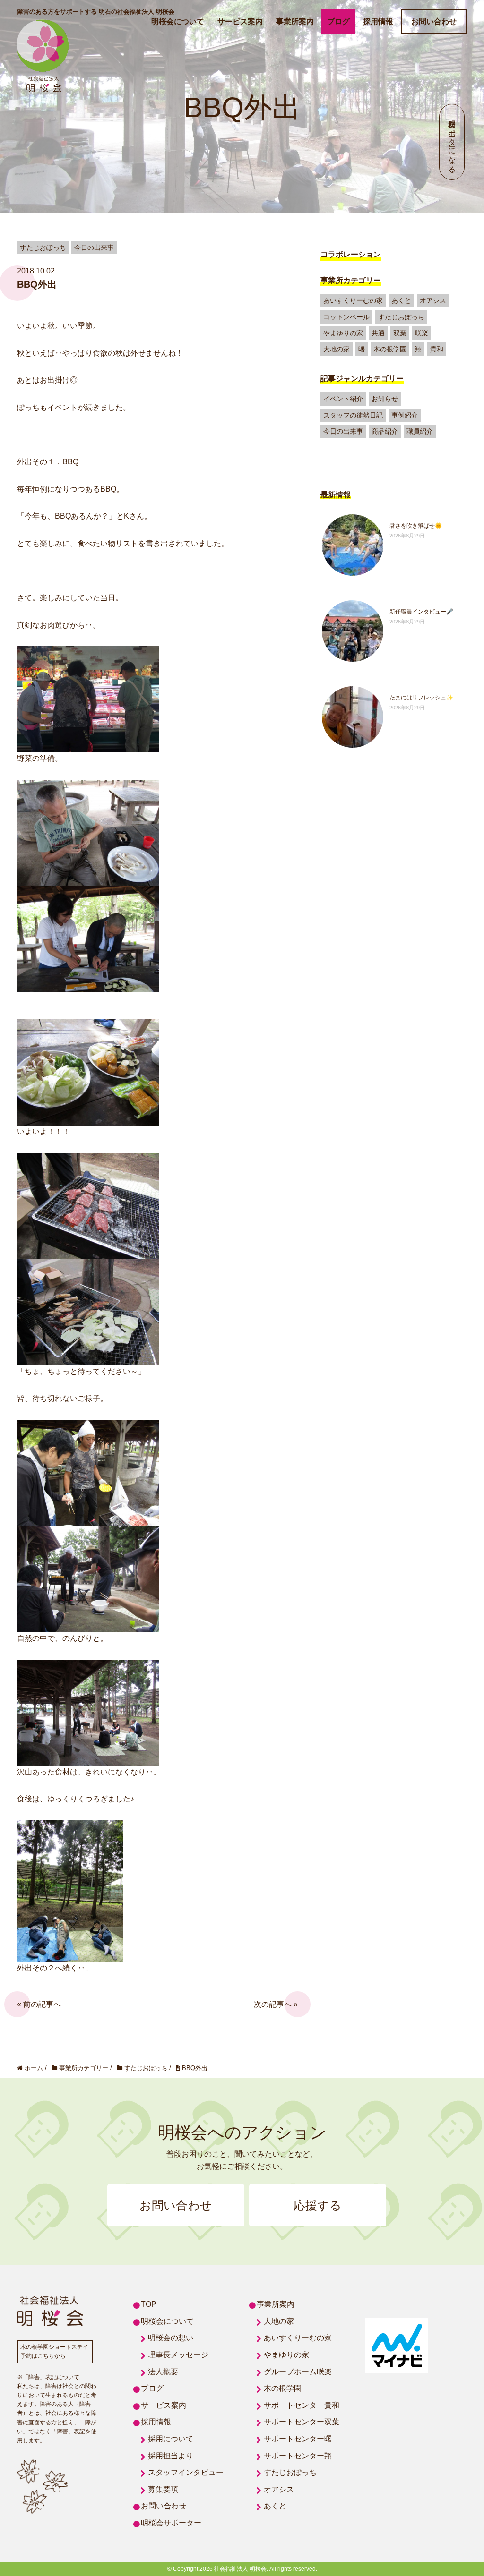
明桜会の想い (171, 2338)
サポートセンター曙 (298, 2439)
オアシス (433, 300)
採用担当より (171, 2456)
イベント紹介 (343, 399)
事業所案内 (295, 21)
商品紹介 (385, 431)
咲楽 (422, 333)
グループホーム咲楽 (298, 2372)
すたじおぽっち (401, 317)
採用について (171, 2439)
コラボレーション (351, 254)
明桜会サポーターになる (452, 142)
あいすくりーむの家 (353, 300)
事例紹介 (405, 415)
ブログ (338, 21)
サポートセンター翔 (298, 2456)
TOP (149, 2304)
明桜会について (178, 21)
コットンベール (346, 317)
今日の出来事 (343, 431)
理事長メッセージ (178, 2355)
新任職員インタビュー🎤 (421, 612)
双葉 (400, 333)
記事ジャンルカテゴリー (362, 379)
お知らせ (385, 399)
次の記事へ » (276, 2004)
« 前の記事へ (39, 2004)
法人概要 (163, 2372)
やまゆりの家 (343, 333)
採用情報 (378, 21)
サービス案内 (240, 21)
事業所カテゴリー (351, 280)
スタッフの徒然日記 (353, 415)
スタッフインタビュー (186, 2472)
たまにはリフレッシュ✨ (421, 698)
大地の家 (337, 349)
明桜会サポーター (171, 2523)
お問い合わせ (434, 21)
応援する (318, 2205)
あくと (401, 300)
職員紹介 (420, 431)
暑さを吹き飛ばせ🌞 (416, 526)
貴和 (437, 349)
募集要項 (163, 2489)
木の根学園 (390, 349)
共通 (378, 333)
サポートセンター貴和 (302, 2405)
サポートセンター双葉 (302, 2422)
